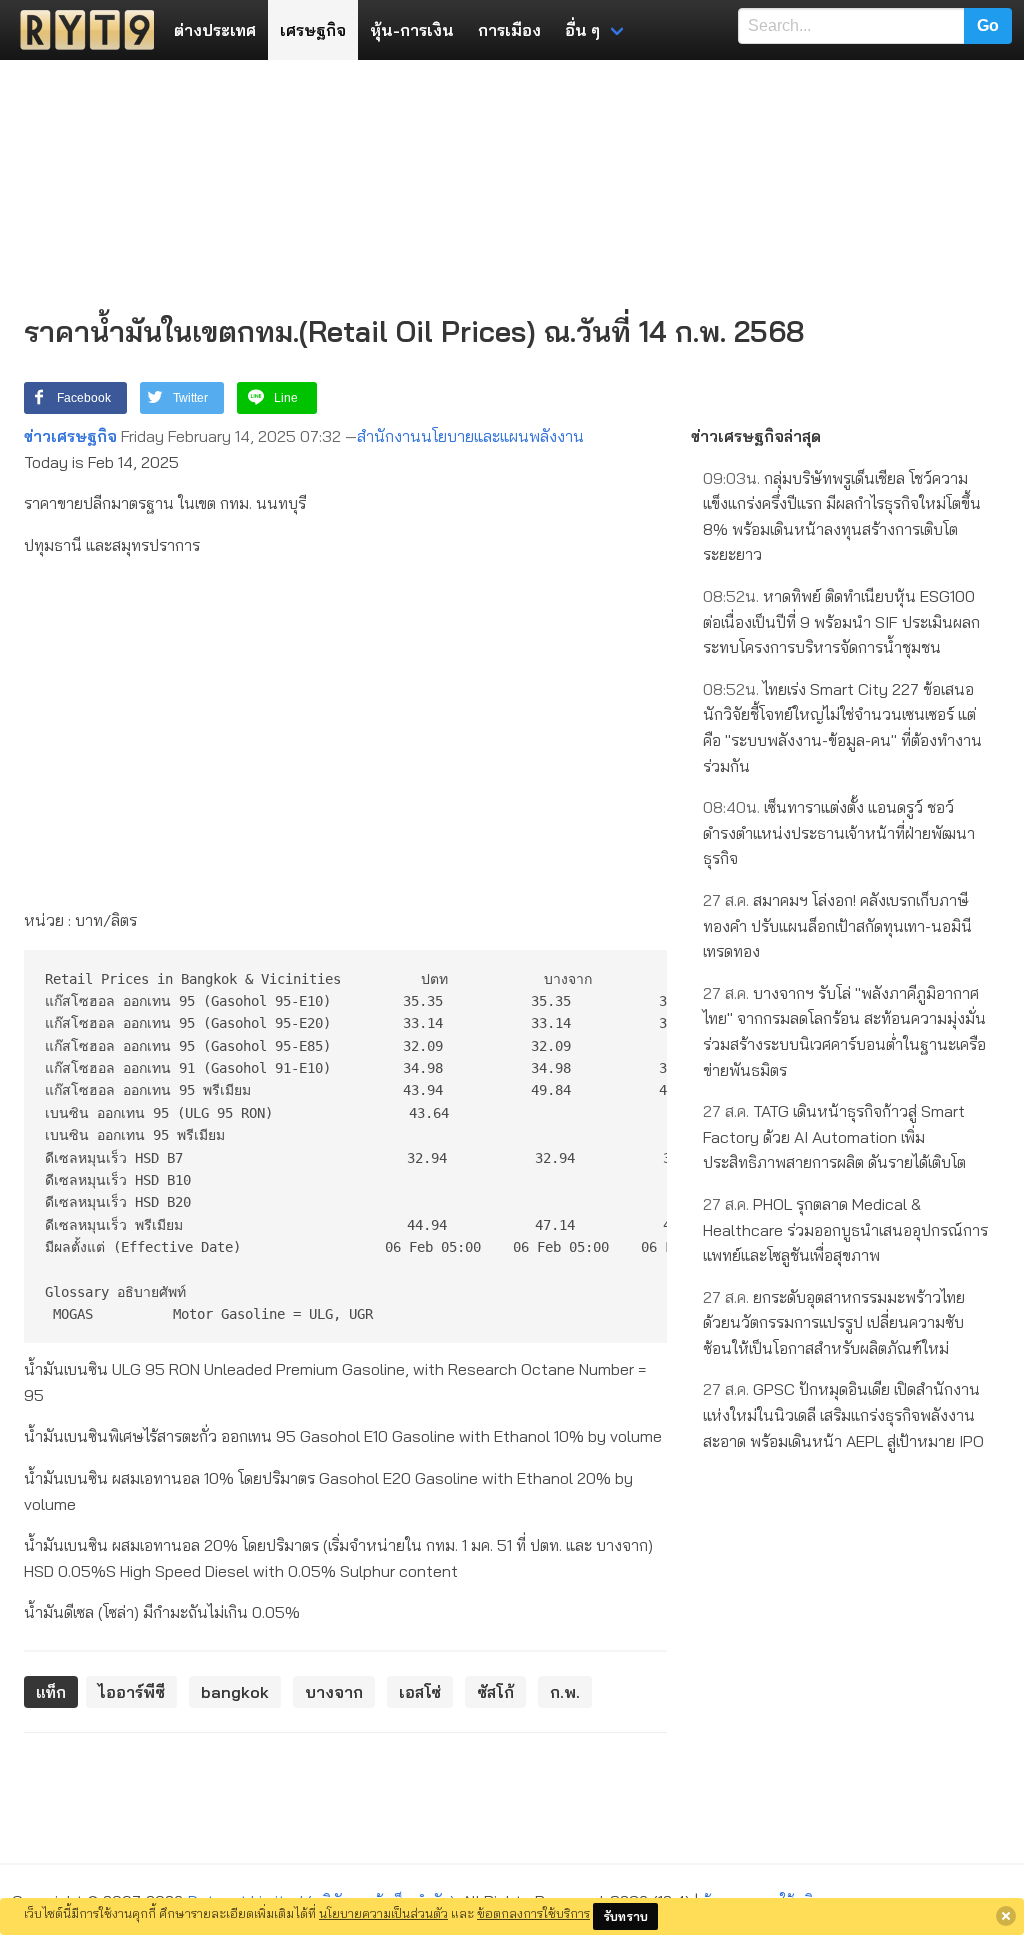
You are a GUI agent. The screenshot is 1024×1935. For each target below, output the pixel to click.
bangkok (235, 1692)
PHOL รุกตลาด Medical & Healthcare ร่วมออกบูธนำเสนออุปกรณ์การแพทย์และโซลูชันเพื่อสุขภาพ (845, 1229)
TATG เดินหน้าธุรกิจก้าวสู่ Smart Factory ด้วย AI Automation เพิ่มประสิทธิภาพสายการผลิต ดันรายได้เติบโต (834, 1136)
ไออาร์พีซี (131, 1692)
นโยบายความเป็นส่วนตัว (383, 1913)
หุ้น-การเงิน (412, 30)
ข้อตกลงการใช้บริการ (533, 1913)
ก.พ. (565, 1692)
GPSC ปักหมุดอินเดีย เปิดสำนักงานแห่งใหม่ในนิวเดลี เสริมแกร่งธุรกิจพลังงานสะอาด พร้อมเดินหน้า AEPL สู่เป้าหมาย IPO (843, 1414)
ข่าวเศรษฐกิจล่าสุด (756, 436)
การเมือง (509, 30)
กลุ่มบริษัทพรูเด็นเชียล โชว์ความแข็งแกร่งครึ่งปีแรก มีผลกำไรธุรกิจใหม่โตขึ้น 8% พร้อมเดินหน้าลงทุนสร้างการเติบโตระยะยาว (842, 516)
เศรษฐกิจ (313, 30)
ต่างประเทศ (215, 30)
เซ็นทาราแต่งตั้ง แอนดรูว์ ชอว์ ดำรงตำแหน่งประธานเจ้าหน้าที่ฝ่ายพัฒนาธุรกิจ (839, 832)
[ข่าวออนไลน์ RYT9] (81, 30)
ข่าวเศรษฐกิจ (70, 436)
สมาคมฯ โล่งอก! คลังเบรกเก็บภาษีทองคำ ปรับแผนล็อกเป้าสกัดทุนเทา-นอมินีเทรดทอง (837, 925)
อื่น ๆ (582, 30)
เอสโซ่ (420, 1692)
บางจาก (334, 1692)
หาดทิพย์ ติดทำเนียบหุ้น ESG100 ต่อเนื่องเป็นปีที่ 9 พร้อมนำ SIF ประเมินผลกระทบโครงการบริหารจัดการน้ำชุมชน (841, 621)
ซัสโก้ (495, 1692)
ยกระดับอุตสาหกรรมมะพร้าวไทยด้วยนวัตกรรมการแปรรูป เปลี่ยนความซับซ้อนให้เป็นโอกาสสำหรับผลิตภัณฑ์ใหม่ (834, 1322)
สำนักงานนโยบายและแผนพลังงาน (470, 436)
